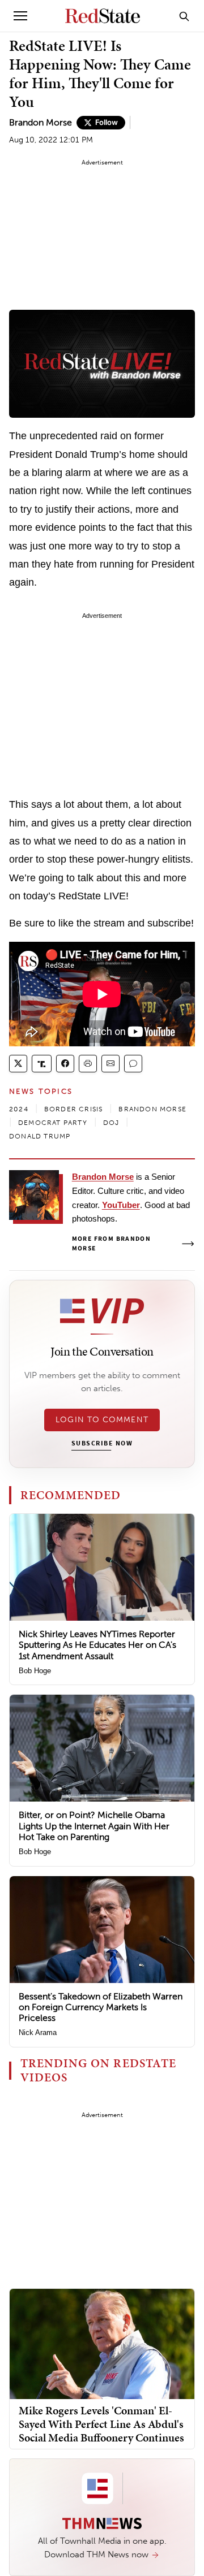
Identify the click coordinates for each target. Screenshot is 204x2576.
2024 (19, 1109)
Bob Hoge (35, 1671)
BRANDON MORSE (152, 1109)
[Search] (184, 16)
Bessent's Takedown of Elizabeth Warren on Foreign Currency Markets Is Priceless (101, 2007)
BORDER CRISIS (74, 1109)
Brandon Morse (41, 122)
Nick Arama (38, 2032)
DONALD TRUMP (40, 1136)
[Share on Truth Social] (42, 1064)
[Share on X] (18, 1064)
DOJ (111, 1123)
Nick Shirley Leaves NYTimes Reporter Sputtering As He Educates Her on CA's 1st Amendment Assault (97, 1645)
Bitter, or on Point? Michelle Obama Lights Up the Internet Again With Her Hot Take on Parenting (94, 1826)
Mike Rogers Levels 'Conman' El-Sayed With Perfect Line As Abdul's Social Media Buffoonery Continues (101, 2424)
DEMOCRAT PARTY (53, 1123)
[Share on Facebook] (65, 1064)
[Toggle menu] (20, 16)
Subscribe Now (102, 1444)
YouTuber (121, 1205)
